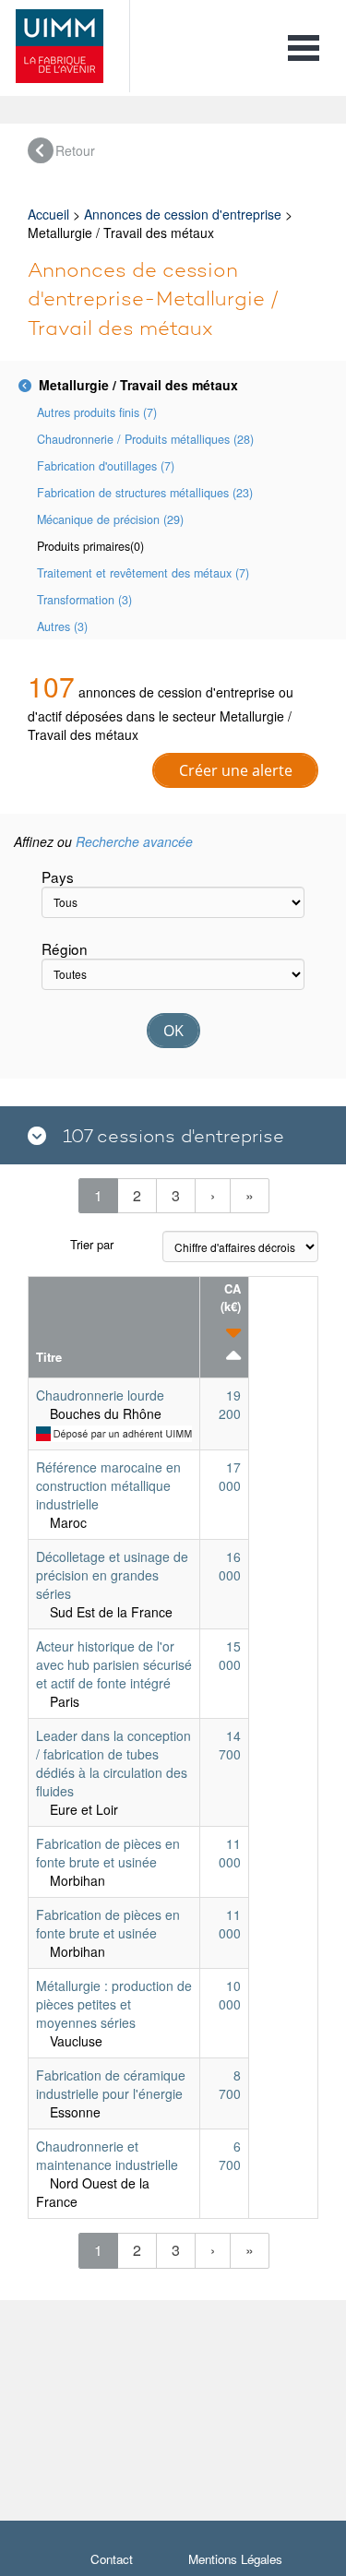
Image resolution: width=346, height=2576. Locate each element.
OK (173, 1031)
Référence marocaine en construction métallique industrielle (108, 1485)
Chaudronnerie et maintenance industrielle (107, 2155)
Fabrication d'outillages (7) (106, 466)
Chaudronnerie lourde (100, 1395)
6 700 (230, 2155)
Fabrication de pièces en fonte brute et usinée (108, 1853)
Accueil (48, 214)
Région (65, 948)
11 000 (230, 1853)
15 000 (230, 1655)
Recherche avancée (134, 841)
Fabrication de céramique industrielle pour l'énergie (111, 2084)
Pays (58, 877)
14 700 (230, 1745)
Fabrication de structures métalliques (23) (145, 493)
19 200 (230, 1404)
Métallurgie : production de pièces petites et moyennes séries (114, 2004)
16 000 (230, 1566)
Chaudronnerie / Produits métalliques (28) (145, 439)
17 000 (230, 1476)
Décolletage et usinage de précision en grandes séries (112, 1575)
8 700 (230, 2084)
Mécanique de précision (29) (110, 519)
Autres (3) (62, 626)
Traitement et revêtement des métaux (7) (143, 573)
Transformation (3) (84, 600)
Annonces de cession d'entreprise (183, 214)
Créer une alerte (236, 770)
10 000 (230, 1995)
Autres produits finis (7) (97, 412)
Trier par (92, 1244)
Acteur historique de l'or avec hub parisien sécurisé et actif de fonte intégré (114, 1664)
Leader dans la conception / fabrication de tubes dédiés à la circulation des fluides (113, 1763)
